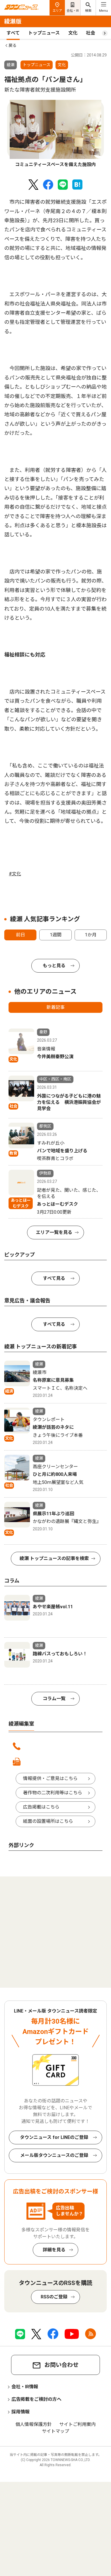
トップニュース (44, 33)
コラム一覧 (54, 1699)
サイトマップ (55, 2431)
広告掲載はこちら (41, 1807)
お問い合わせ (61, 2365)
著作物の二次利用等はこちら (53, 1793)
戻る (13, 45)
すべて (13, 33)
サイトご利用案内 (77, 2424)
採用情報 (20, 2412)
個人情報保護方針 (34, 2424)
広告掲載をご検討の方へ (36, 2399)
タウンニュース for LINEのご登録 (54, 2137)
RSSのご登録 (54, 2297)
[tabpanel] (55, 134)
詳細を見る (54, 2250)
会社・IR (73, 11)
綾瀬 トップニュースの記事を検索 (54, 1558)
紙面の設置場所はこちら (48, 1821)
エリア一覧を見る (54, 1232)
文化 (73, 33)
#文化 (15, 874)
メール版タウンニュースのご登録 (54, 2155)
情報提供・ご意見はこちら (50, 1778)
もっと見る (54, 966)
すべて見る (54, 1278)
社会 (91, 33)
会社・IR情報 (25, 2387)
